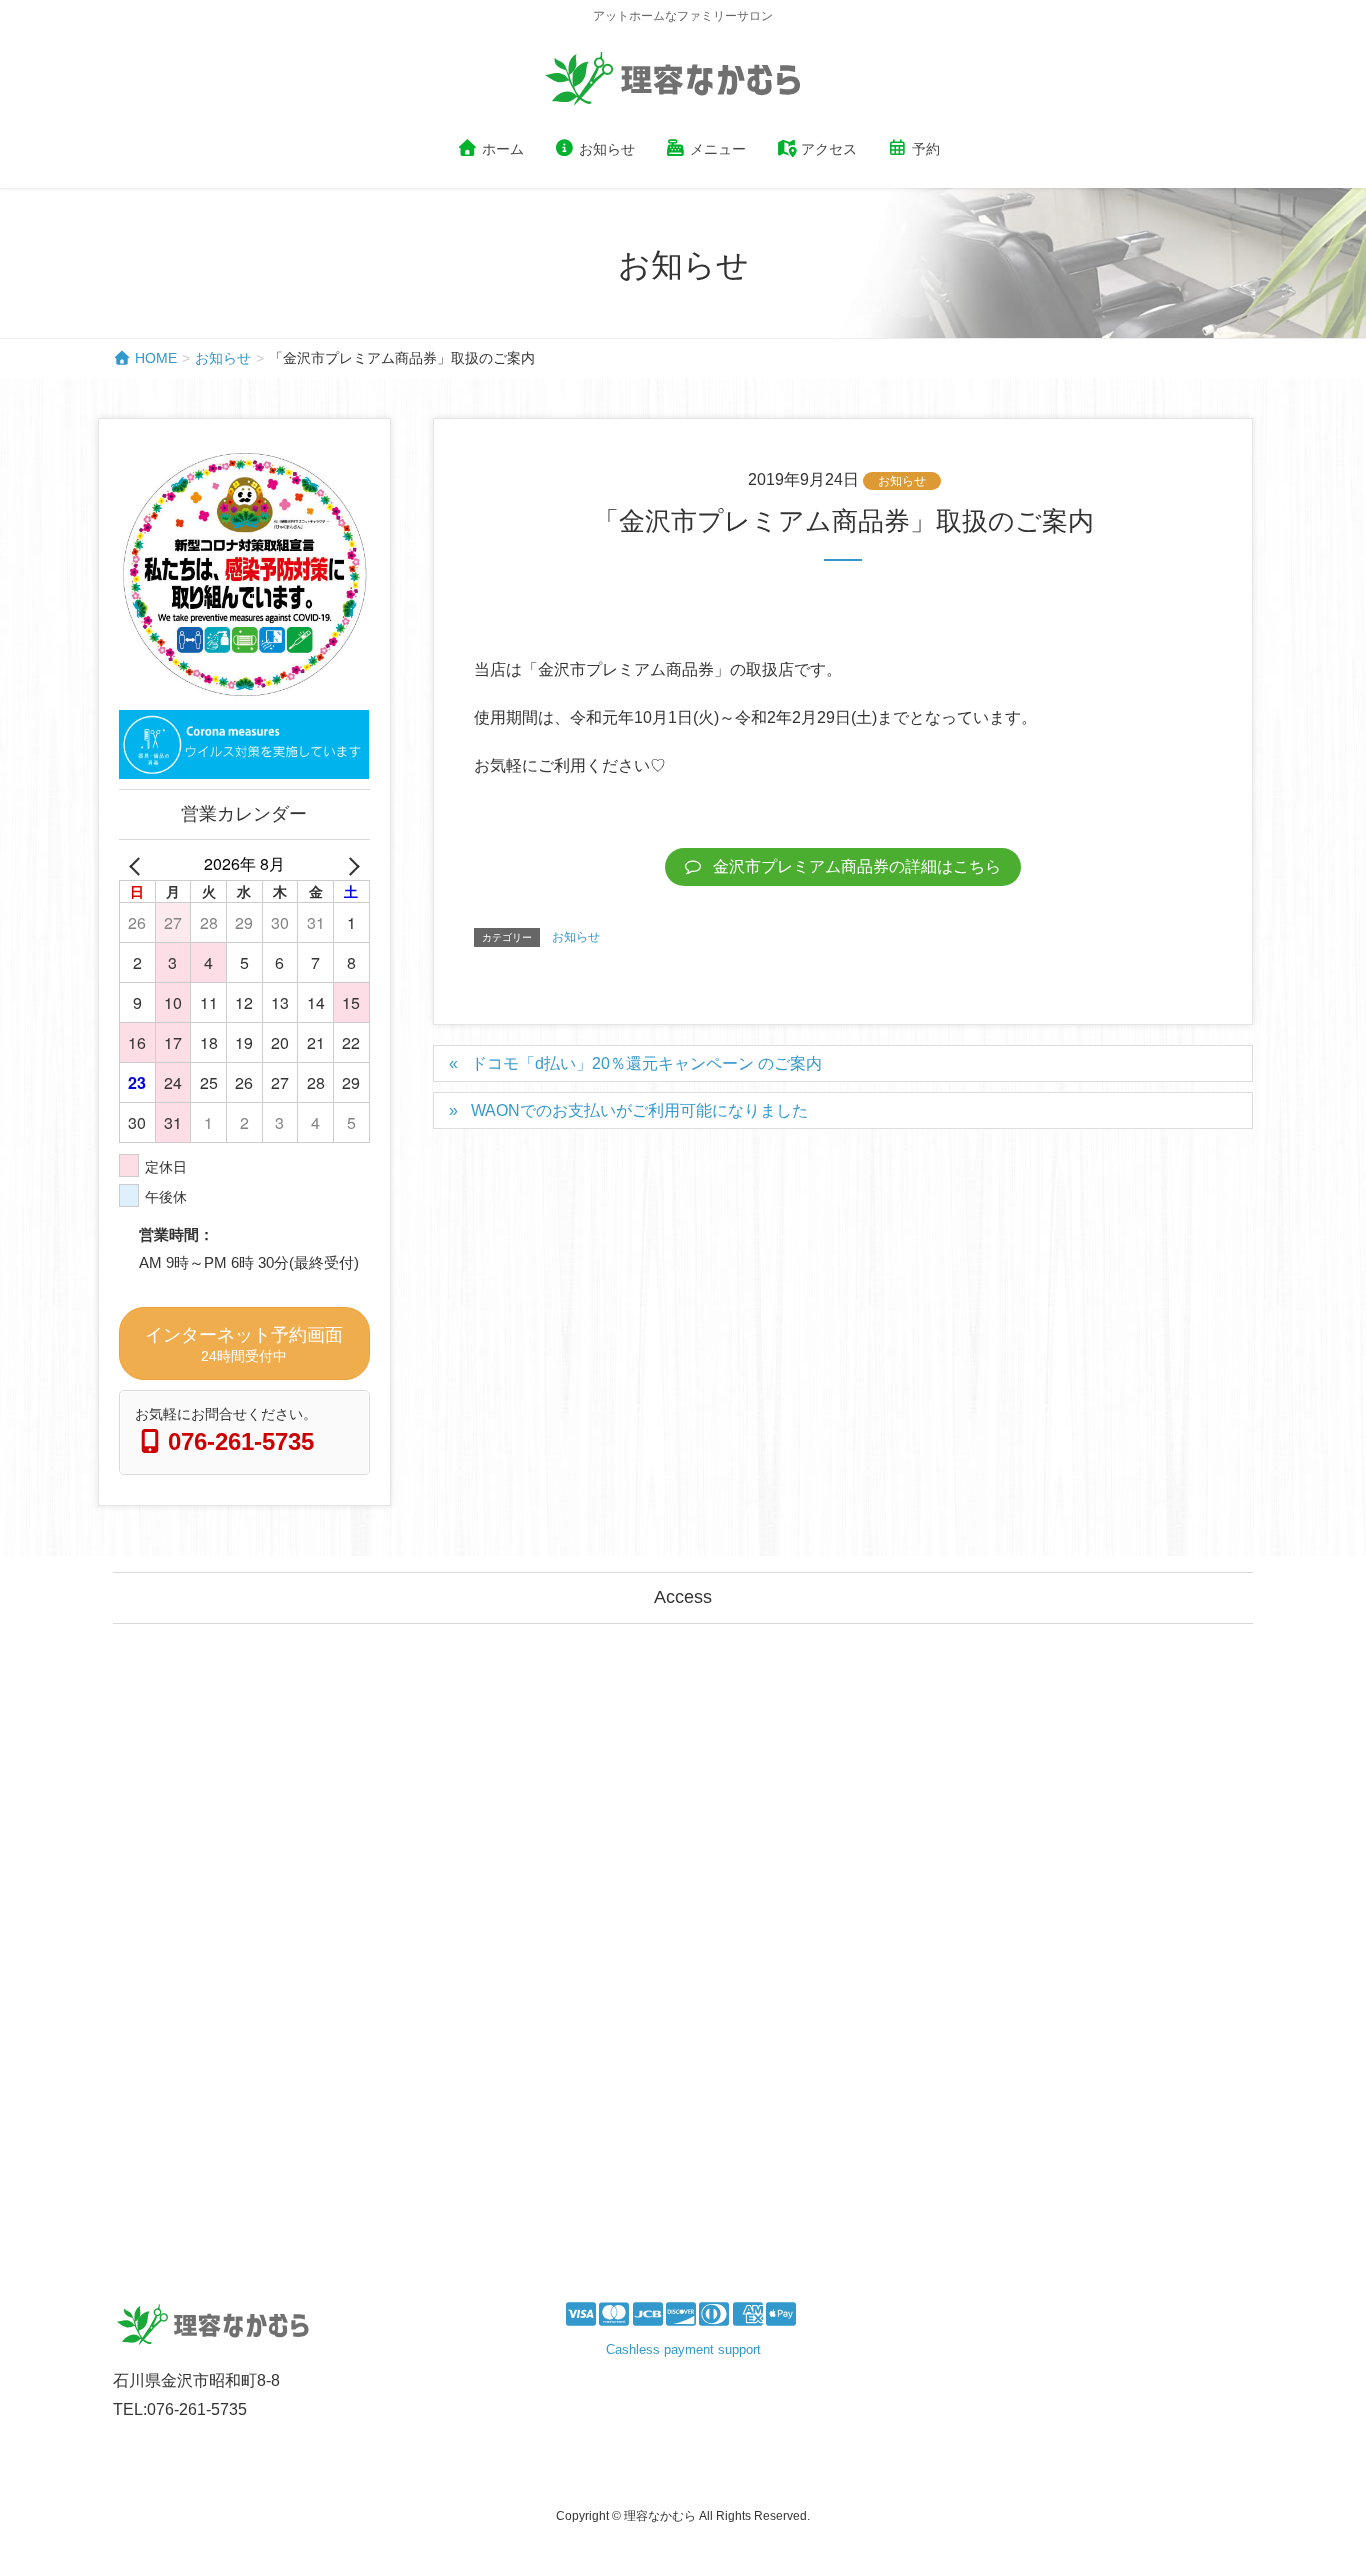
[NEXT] (351, 864)
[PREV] (138, 864)
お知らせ (902, 481)
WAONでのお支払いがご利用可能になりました (639, 1110)
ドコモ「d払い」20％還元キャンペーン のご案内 (646, 1063)
